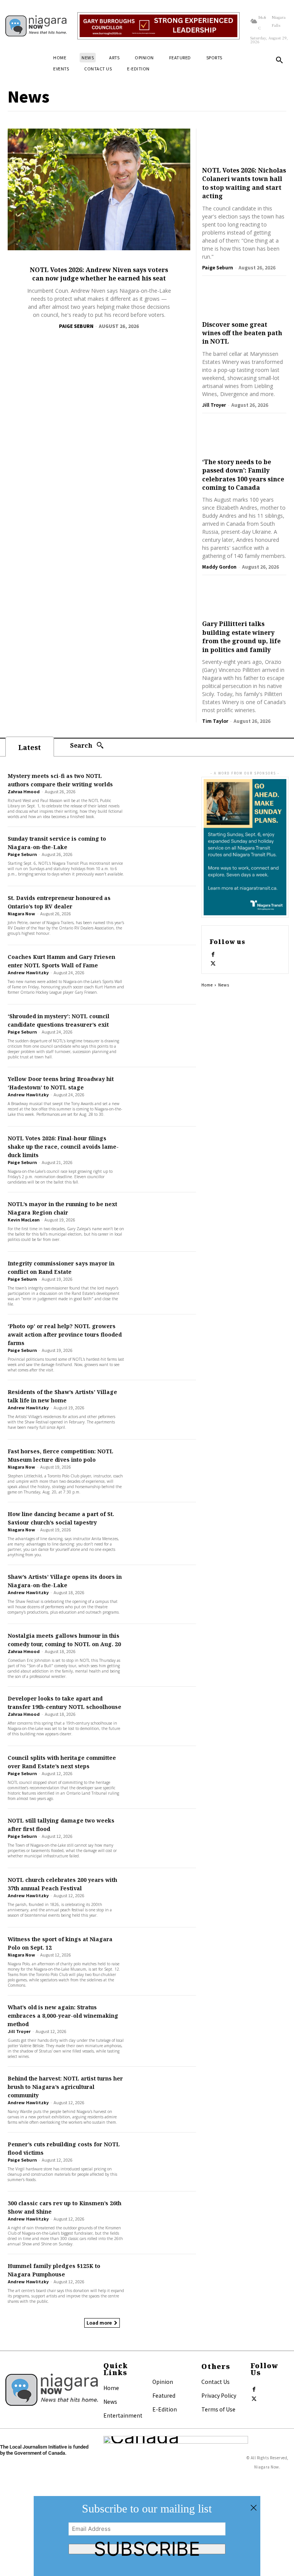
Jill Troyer (214, 405)
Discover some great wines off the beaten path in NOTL (242, 333)
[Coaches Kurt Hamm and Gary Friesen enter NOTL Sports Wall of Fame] (163, 975)
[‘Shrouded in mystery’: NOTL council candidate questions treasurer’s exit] (163, 1034)
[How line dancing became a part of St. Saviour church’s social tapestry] (163, 1532)
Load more (99, 2322)
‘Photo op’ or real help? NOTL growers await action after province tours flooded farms (65, 1334)
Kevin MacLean (24, 1220)
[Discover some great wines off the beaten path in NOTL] (244, 300)
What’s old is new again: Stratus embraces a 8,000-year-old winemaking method (63, 2016)
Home (207, 985)
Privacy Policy (219, 2395)
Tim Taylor (215, 721)
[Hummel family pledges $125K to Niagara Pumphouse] (163, 2284)
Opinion (163, 2382)
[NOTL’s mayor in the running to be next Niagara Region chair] (163, 1222)
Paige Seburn (76, 326)
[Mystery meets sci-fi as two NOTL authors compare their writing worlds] (163, 794)
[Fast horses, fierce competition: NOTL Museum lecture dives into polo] (163, 1469)
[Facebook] (213, 953)
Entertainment (123, 2415)
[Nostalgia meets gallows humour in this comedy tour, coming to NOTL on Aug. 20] (163, 1654)
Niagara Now (21, 913)
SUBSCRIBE (147, 2549)
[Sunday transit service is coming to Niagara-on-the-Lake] (163, 857)
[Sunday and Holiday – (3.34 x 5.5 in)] (245, 847)
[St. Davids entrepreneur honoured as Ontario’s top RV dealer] (163, 916)
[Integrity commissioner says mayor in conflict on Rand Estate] (163, 1281)
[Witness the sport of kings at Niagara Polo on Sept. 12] (163, 1957)
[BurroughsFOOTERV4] (158, 26)
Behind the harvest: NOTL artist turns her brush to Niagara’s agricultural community (65, 2087)
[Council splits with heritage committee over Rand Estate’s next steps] (163, 1776)
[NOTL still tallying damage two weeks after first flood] (163, 1838)
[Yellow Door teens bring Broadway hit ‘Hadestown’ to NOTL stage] (163, 1097)
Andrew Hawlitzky (28, 972)
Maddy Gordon (219, 567)
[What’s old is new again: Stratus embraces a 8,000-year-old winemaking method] (163, 2025)
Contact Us (216, 2382)
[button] (279, 60)
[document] (147, 2536)
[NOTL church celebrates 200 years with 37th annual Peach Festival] (163, 1898)
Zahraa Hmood (24, 791)
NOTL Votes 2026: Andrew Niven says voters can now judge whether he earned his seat (99, 274)
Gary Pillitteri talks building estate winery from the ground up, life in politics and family (241, 637)
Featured (164, 2395)
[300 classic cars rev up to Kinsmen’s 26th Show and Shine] (163, 2221)
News (110, 2402)
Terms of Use (218, 2409)
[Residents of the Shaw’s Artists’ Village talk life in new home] (163, 1410)
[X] (213, 962)
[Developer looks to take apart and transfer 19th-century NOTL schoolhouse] (163, 1716)
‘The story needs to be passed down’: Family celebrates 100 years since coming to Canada (243, 475)
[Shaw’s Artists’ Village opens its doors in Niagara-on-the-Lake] (163, 1595)
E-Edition (165, 2409)
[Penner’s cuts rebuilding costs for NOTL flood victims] (163, 2162)
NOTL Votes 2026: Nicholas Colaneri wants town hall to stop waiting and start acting (244, 183)
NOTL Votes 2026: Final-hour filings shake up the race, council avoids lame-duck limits (63, 1147)
